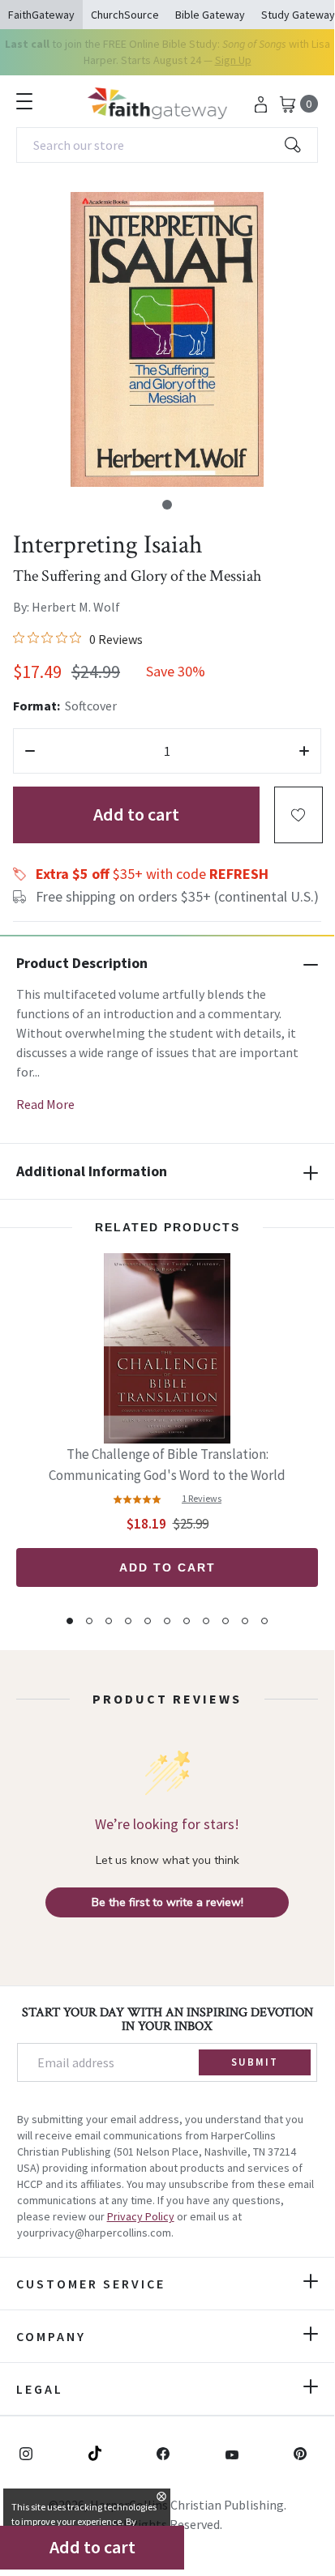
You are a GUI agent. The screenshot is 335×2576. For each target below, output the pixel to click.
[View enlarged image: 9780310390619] (167, 339)
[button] (167, 505)
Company (51, 2336)
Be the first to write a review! (167, 1902)
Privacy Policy (141, 2216)
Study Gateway (298, 15)
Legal (40, 2389)
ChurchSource (125, 15)
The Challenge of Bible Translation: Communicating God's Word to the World (167, 1465)
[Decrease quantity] (30, 751)
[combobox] (167, 145)
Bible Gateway (210, 15)
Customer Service (91, 2284)
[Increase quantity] (304, 751)
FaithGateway (41, 15)
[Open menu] (24, 101)
